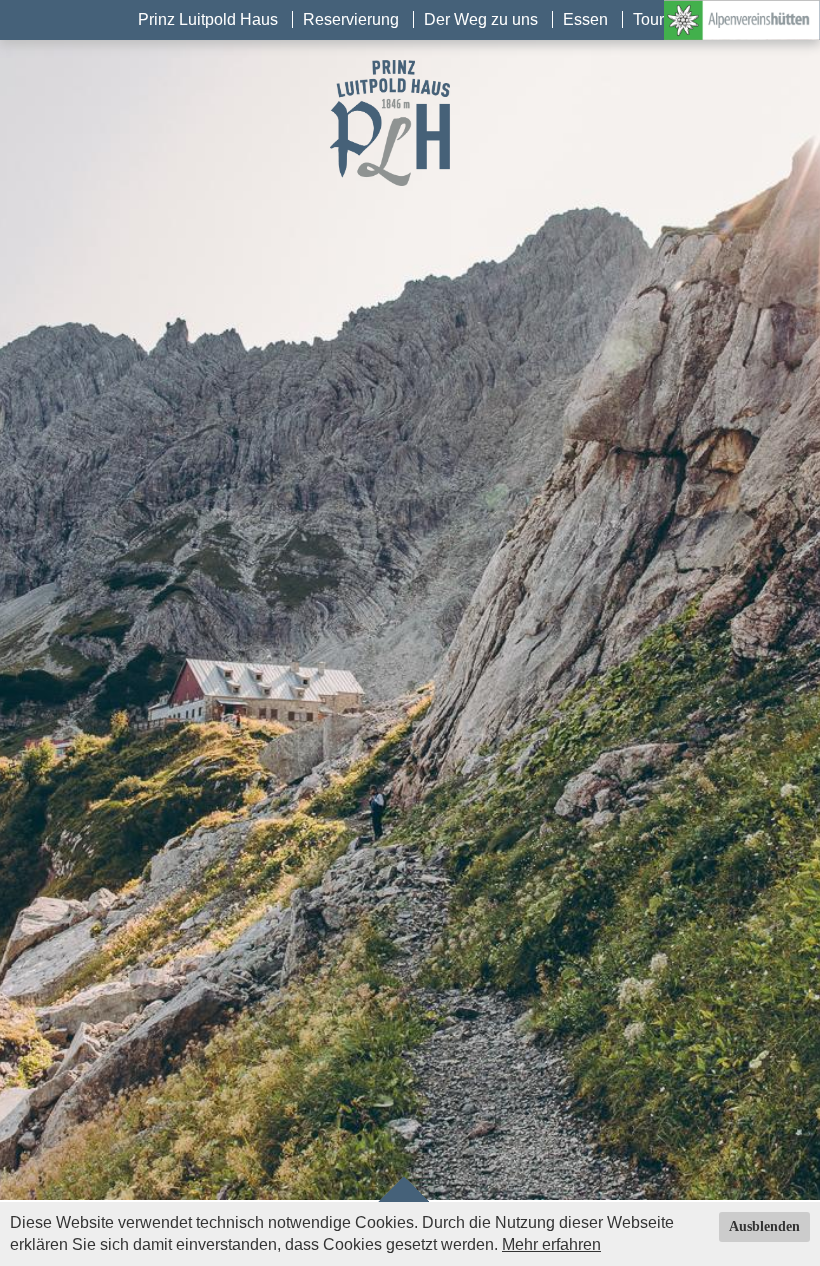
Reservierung (351, 19)
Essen (585, 19)
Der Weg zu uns (481, 19)
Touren (657, 19)
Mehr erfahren (551, 1244)
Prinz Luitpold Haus (208, 19)
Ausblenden (764, 1226)
